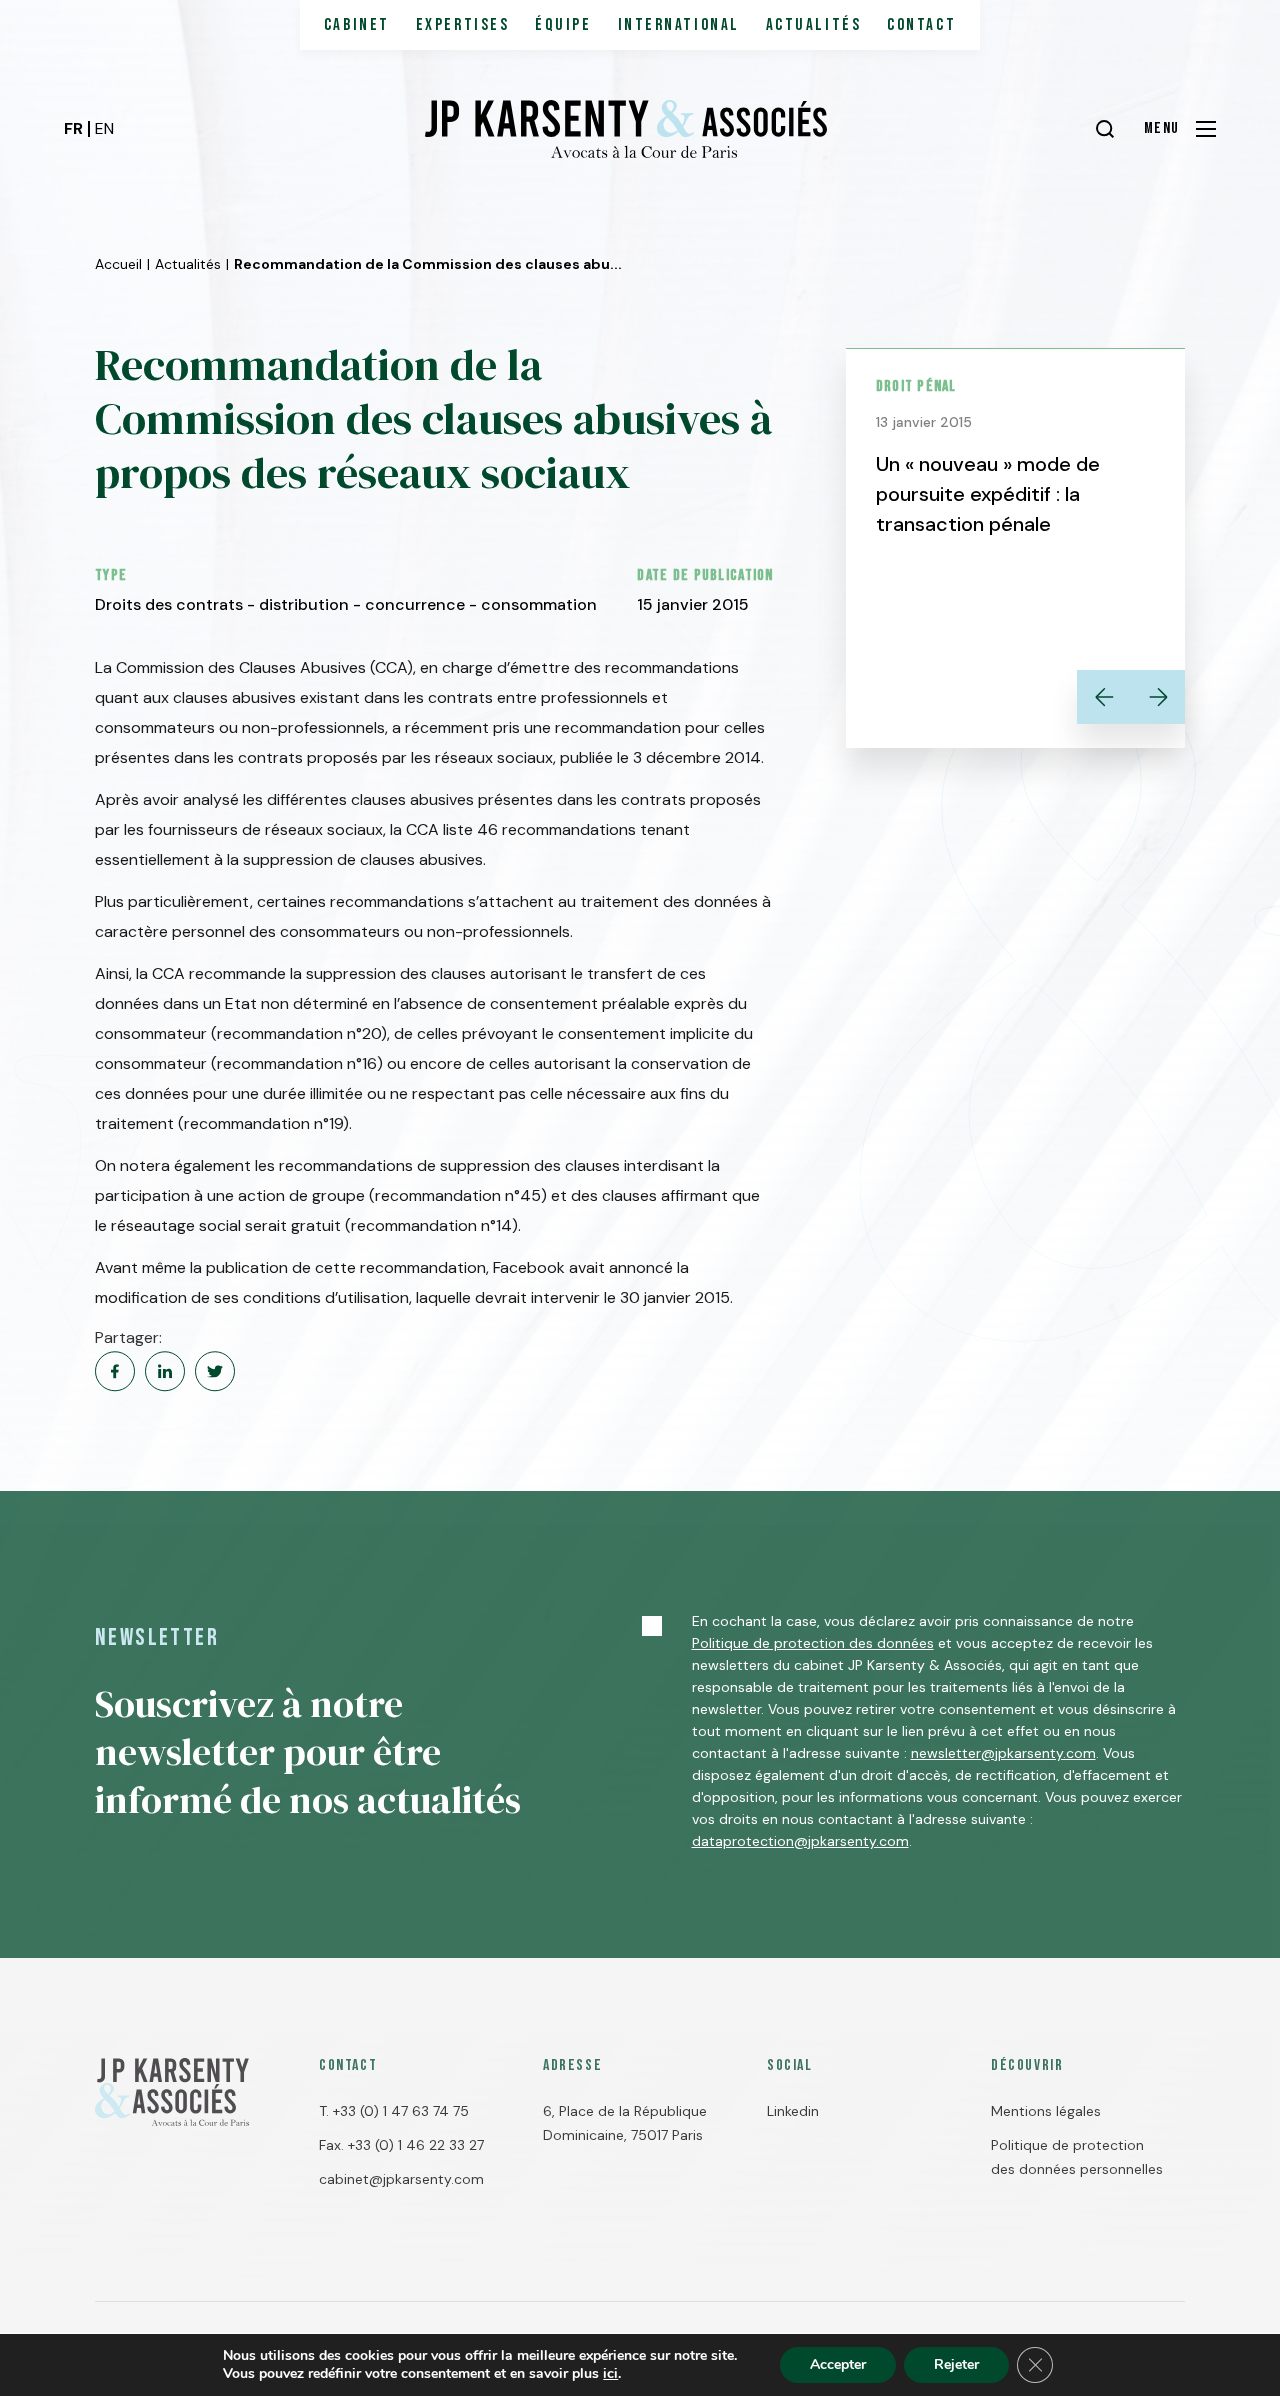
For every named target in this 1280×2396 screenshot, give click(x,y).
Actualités (814, 25)
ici (610, 2374)
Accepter (838, 2364)
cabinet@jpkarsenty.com (401, 2179)
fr (73, 128)
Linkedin (793, 2111)
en (104, 128)
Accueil (118, 264)
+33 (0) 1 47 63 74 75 (401, 2111)
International (679, 25)
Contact (921, 25)
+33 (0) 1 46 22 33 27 (416, 2145)
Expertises (463, 25)
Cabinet (357, 25)
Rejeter (956, 2364)
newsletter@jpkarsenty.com (1003, 1753)
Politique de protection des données (813, 1643)
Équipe (563, 25)
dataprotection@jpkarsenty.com (800, 1841)
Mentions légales (1046, 2111)
